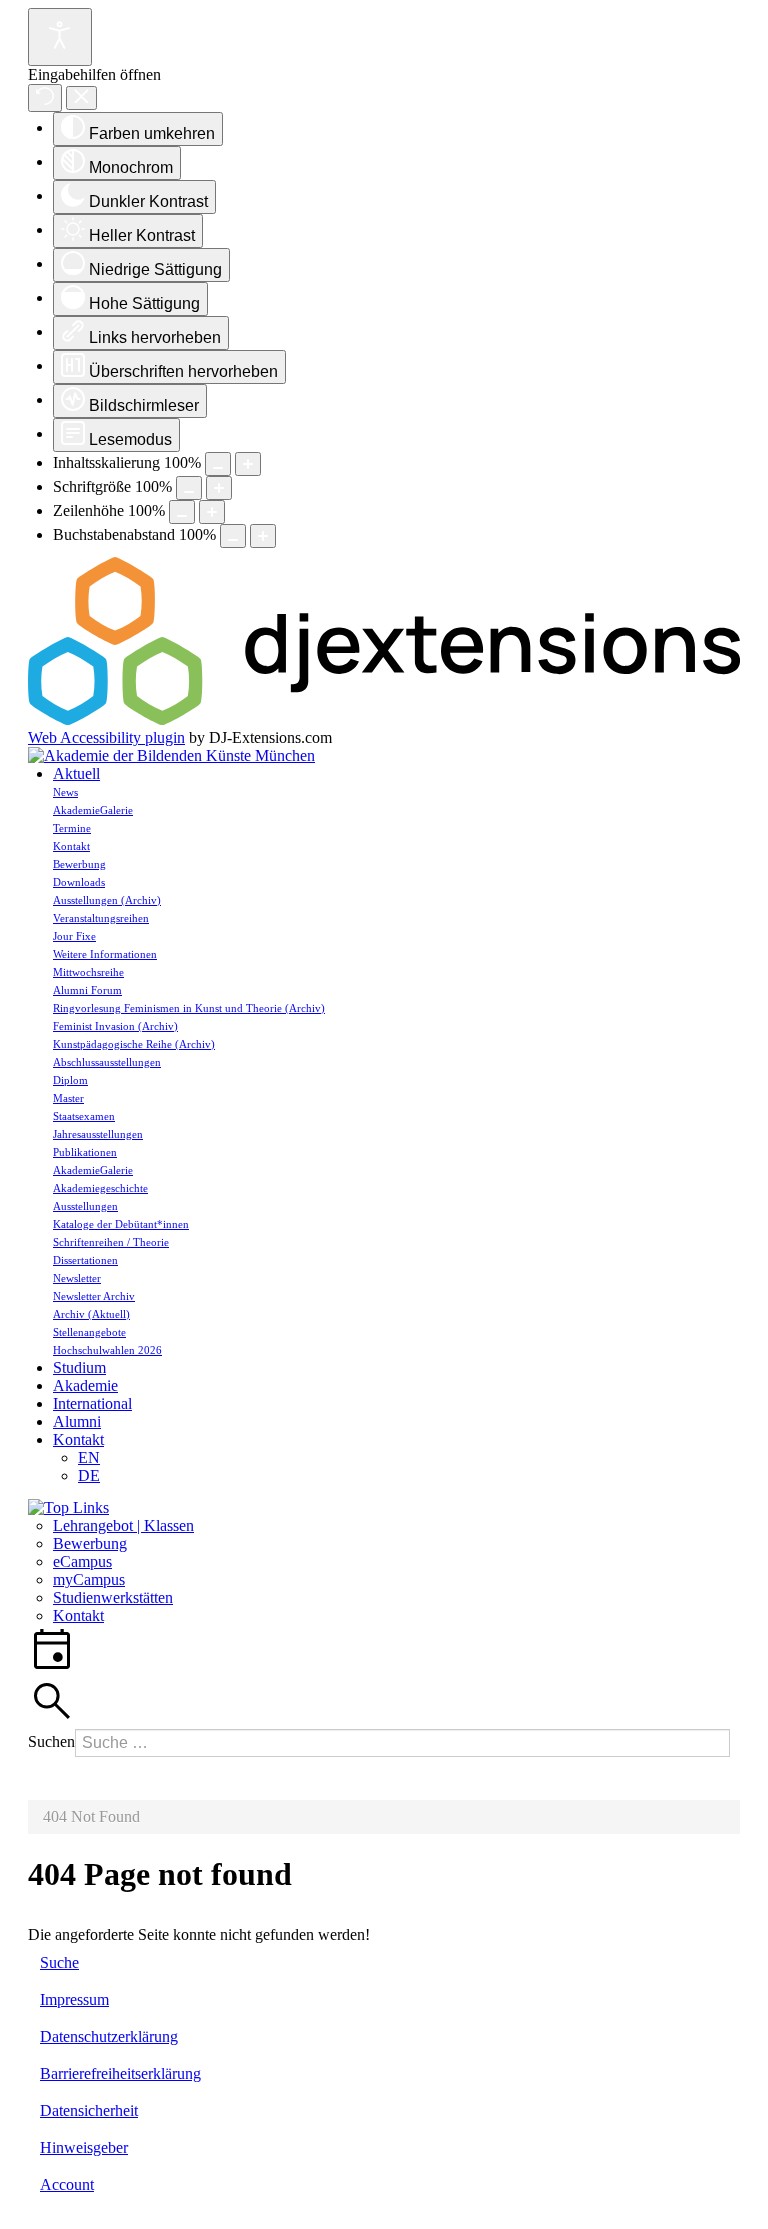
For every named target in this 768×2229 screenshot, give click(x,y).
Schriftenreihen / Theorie (111, 1242)
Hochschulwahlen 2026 (107, 1350)
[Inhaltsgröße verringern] (218, 464)
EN (89, 1457)
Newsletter (77, 1278)
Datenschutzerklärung (109, 2036)
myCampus (89, 1579)
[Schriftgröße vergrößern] (219, 488)
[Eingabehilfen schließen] (81, 98)
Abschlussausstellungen (107, 1062)
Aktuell (76, 773)
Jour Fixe (74, 936)
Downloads (79, 882)
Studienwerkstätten (113, 1597)
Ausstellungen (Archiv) (107, 900)
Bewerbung (79, 864)
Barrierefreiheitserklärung (120, 2073)
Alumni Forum (87, 990)
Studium (79, 1367)
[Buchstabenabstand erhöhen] (263, 536)
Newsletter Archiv (94, 1296)
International (92, 1403)
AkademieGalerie (93, 810)
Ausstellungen (85, 1206)
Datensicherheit (89, 2110)
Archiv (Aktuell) (91, 1314)
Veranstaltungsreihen (101, 918)
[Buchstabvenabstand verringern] (233, 536)
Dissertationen (85, 1260)
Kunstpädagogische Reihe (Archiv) (134, 1044)
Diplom (70, 1080)
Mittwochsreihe (88, 972)
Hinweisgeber (84, 2147)
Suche (59, 1962)
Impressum (74, 1999)
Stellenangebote (89, 1332)
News (65, 792)
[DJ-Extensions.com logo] (384, 719)
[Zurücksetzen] (45, 98)
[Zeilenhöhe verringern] (182, 512)
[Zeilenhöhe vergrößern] (212, 512)
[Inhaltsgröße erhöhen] (248, 464)
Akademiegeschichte (100, 1188)
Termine (72, 828)
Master (68, 1098)
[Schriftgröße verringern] (189, 488)
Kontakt (71, 846)
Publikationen (85, 1152)
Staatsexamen (84, 1116)
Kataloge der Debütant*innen (121, 1224)
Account (67, 2184)
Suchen (51, 1741)
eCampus (82, 1561)
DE (89, 1475)
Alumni (77, 1421)
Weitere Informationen (105, 954)
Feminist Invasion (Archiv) (115, 1026)
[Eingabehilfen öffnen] (60, 37)
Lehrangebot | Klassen (123, 1525)
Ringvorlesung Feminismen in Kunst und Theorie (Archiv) (189, 1008)
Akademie (85, 1385)
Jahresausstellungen (98, 1134)
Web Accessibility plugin (106, 737)
